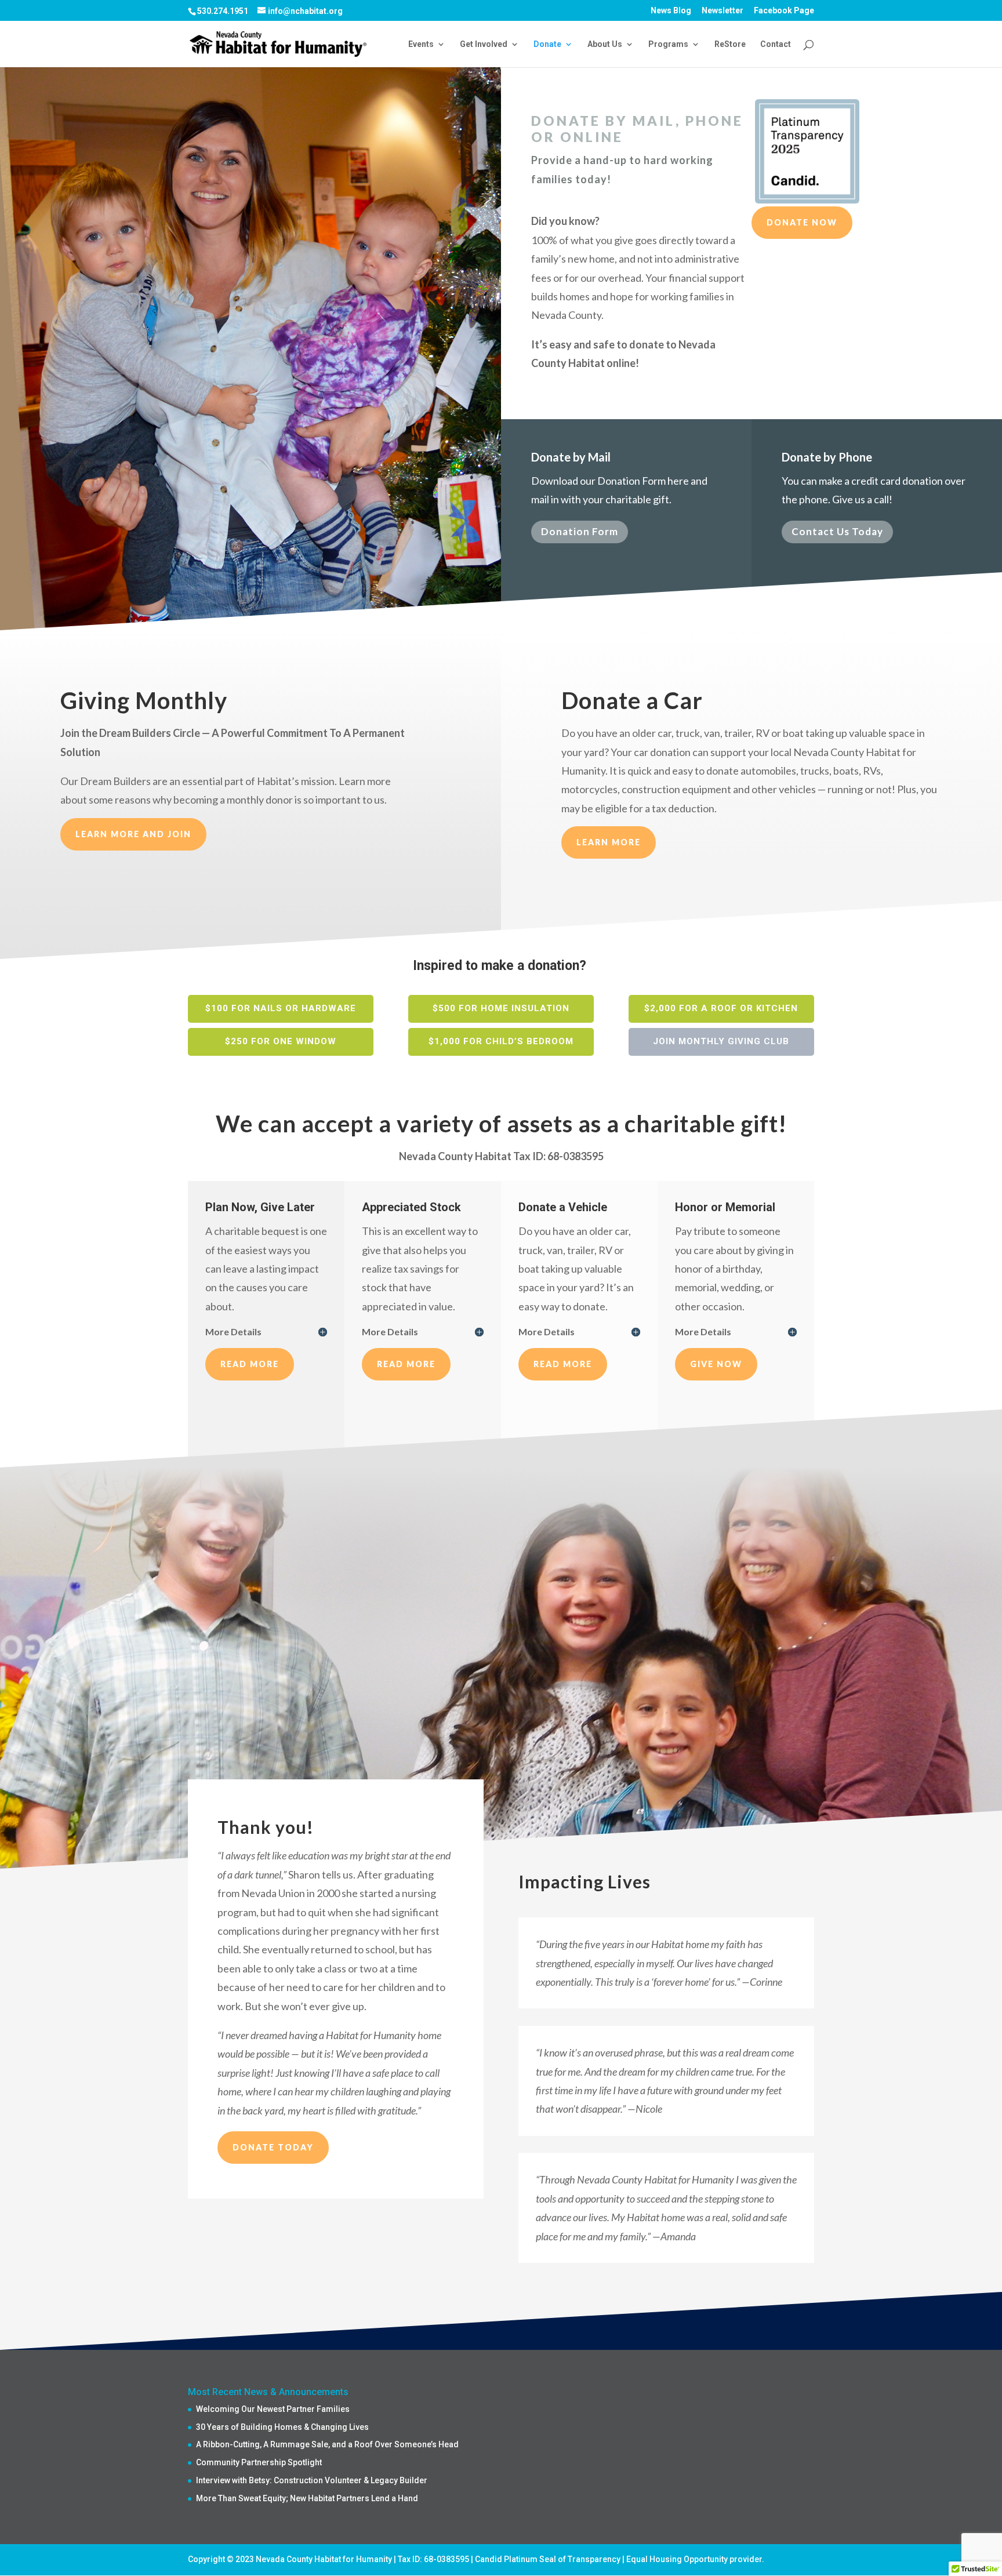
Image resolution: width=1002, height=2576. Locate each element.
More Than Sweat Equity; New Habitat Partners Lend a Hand (307, 2498)
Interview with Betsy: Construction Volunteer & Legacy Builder (312, 2480)
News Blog (671, 11)
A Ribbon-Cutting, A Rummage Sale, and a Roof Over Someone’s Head (327, 2444)
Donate (547, 44)
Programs (668, 44)
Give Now (716, 1364)
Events (421, 44)
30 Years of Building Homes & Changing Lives (282, 2427)
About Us (605, 44)
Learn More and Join (133, 834)
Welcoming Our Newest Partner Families (273, 2409)
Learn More (609, 842)
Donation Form (580, 531)
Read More (250, 1364)
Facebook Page (784, 11)
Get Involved (484, 44)
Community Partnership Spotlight (259, 2462)
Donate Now (802, 222)
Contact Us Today (837, 531)
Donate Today (273, 2147)
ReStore (730, 44)
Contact (776, 44)
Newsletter (723, 11)
